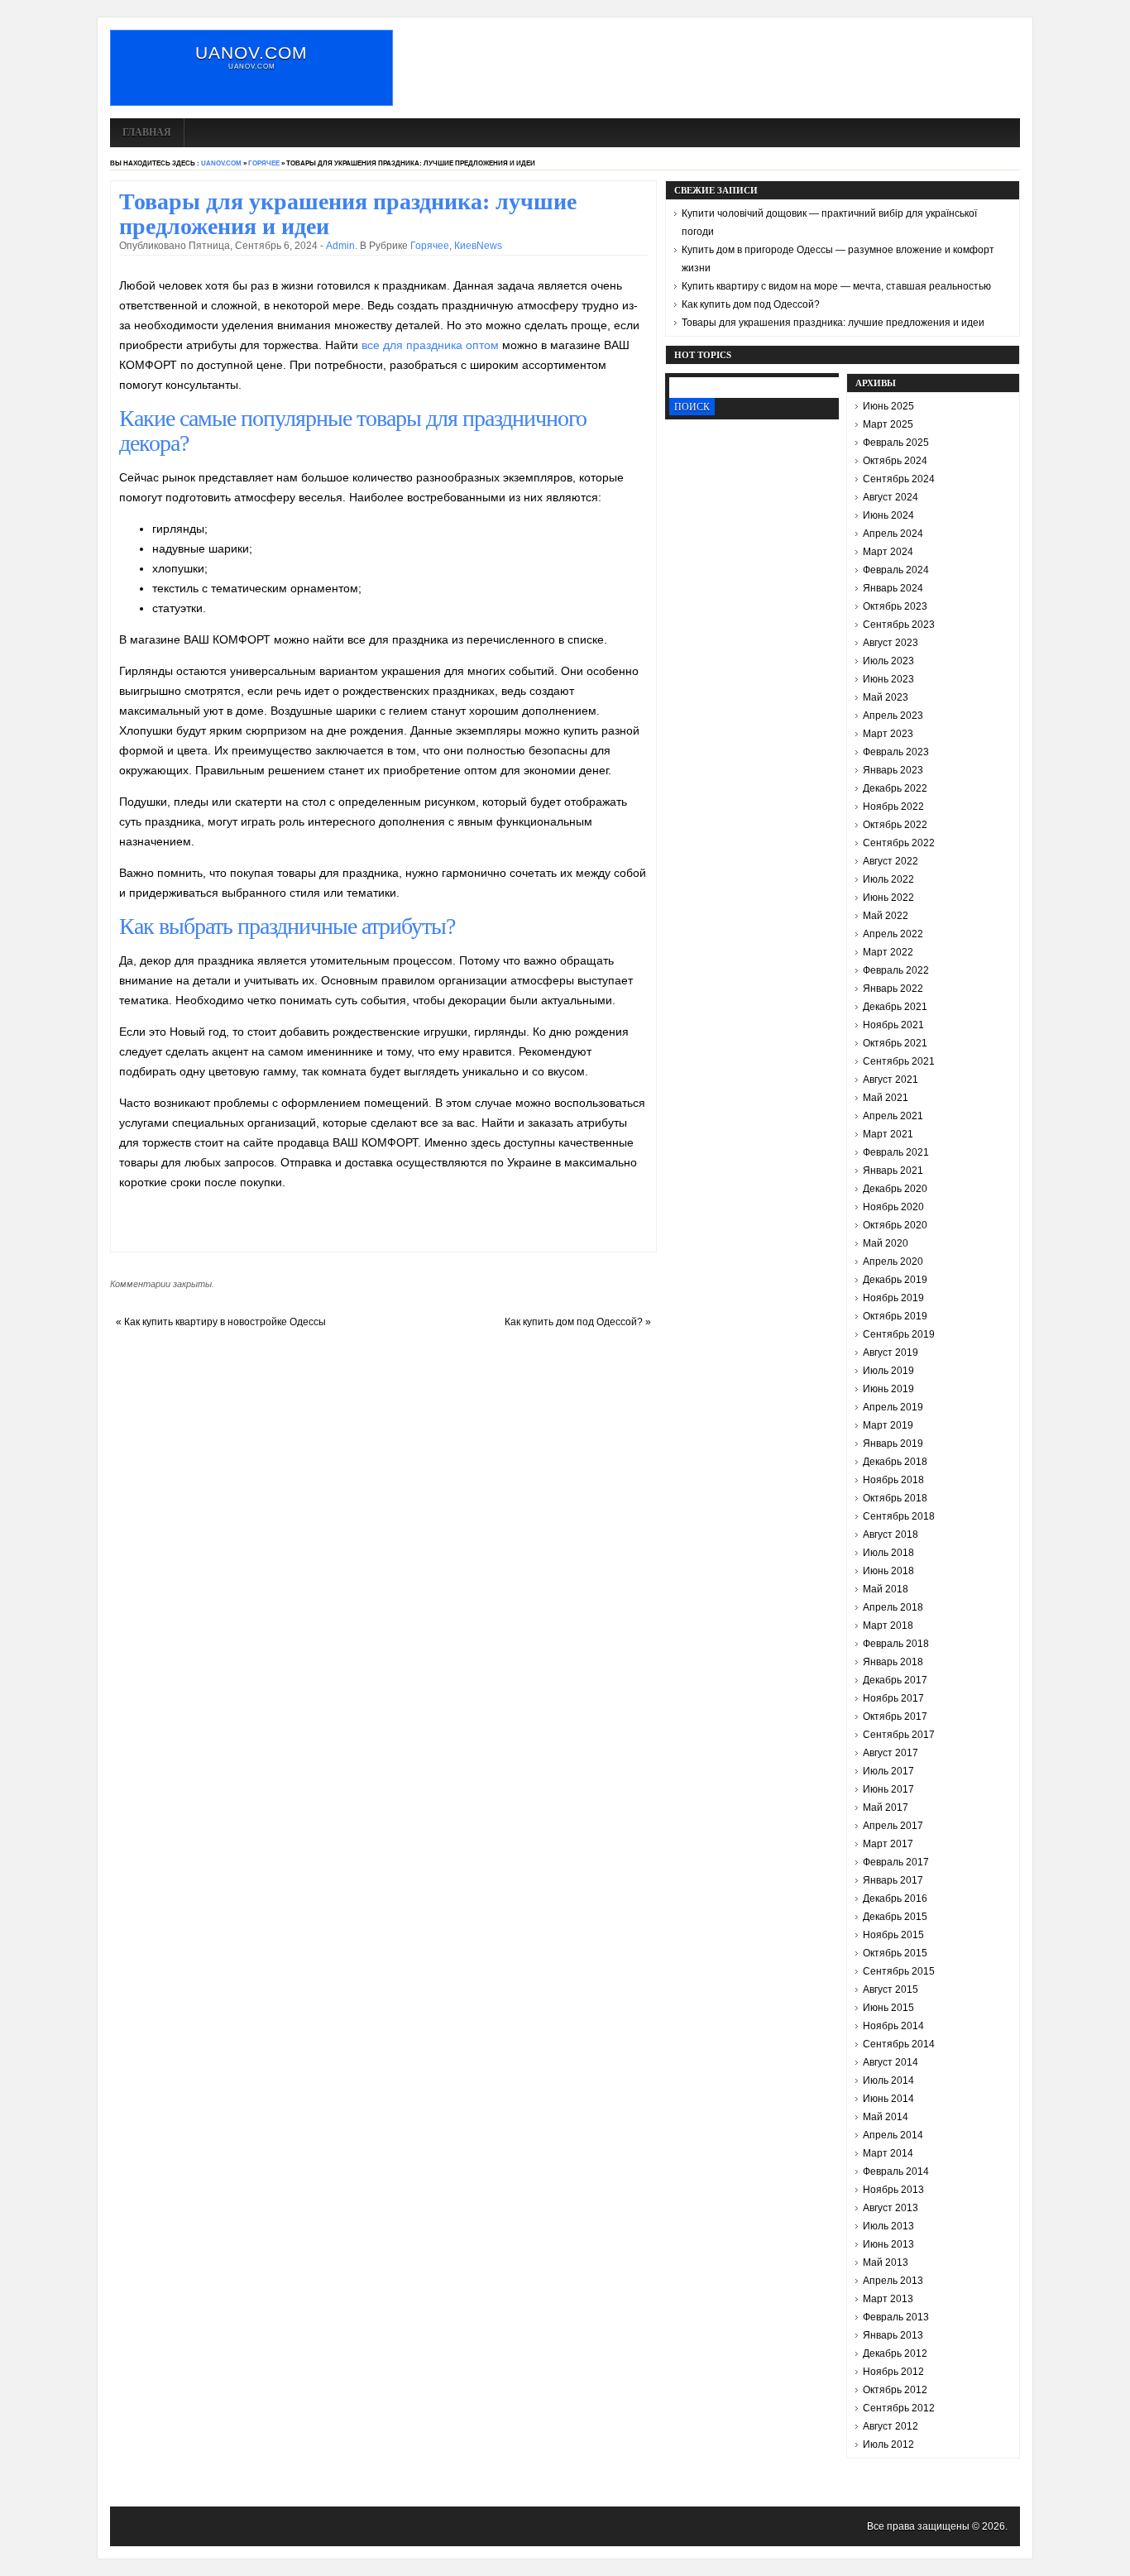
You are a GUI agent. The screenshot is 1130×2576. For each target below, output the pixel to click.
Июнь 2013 (888, 2244)
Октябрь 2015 (895, 1953)
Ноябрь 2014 (893, 2026)
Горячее (264, 163)
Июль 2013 (888, 2226)
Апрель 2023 (893, 716)
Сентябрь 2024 (899, 479)
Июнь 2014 (888, 2099)
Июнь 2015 (888, 2008)
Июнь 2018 (888, 1571)
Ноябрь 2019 (893, 1298)
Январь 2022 (893, 989)
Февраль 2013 (896, 2317)
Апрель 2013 (893, 2281)
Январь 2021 (893, 1171)
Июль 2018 (888, 1553)
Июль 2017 (888, 1771)
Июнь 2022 (888, 898)
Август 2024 (891, 497)
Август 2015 (891, 1989)
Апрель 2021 (893, 1116)
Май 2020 (886, 1243)
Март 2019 (888, 1425)
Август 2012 (891, 2426)
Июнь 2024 (888, 515)
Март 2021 (888, 1134)
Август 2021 (891, 1080)
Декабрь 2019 (895, 1280)
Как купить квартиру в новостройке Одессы (225, 1322)
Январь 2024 (893, 588)
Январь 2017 (893, 1880)
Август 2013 (891, 2208)
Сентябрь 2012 (899, 2408)
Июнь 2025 (888, 406)
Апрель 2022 (893, 934)
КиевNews (478, 246)
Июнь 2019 (888, 1389)
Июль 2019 (888, 1371)
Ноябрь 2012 (893, 2372)
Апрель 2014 (893, 2135)
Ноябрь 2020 (893, 1207)
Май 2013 (886, 2262)
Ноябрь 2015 (893, 1935)
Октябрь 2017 (895, 1717)
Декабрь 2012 (895, 2353)
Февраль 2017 (896, 1862)
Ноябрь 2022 (893, 807)
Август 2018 (891, 1535)
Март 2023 (888, 734)
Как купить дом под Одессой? (574, 1322)
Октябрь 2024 (895, 461)
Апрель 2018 (893, 1607)
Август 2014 (891, 2062)
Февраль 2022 (896, 970)
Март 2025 (888, 424)
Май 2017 (886, 1808)
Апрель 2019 (893, 1407)
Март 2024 (888, 552)
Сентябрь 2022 (899, 843)
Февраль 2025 (896, 443)
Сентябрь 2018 (899, 1516)
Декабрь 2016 (895, 1898)
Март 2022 (888, 952)
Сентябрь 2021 (899, 1061)
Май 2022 (886, 916)
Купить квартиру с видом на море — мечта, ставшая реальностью (836, 286)
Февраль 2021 (896, 1152)
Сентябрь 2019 (899, 1334)
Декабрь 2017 (895, 1680)
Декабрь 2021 (895, 1007)
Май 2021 (886, 1098)
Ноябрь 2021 (893, 1025)
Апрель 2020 (893, 1262)
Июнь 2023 (888, 679)
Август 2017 (891, 1753)
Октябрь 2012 (895, 2390)
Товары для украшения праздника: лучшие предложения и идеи (833, 323)
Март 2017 (888, 1844)
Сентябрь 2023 (899, 625)
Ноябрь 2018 (893, 1480)
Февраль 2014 (896, 2171)
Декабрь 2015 (895, 1917)
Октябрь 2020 (895, 1225)
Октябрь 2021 (895, 1043)
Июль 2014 (888, 2080)
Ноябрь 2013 (893, 2190)
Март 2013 (888, 2299)
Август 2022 (891, 861)
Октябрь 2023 (895, 606)
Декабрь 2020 (895, 1189)
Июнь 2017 (888, 1789)
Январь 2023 (893, 770)
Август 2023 (891, 643)
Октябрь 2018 (895, 1498)
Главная (147, 132)
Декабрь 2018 (895, 1462)
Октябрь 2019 (895, 1316)
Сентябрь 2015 (899, 1971)
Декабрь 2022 (895, 788)
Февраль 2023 (896, 752)
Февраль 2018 (896, 1644)
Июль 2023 (888, 661)
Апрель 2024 (893, 534)
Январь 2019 (893, 1444)
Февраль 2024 (896, 570)
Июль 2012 (888, 2444)
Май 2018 (886, 1589)
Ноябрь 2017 (893, 1698)
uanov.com (251, 53)
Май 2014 (886, 2117)
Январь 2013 (893, 2335)
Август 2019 (891, 1353)
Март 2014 (888, 2153)
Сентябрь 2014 (899, 2044)
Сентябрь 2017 (899, 1735)
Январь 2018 (893, 1662)
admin (340, 246)
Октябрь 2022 (895, 825)
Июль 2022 (888, 879)
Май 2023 (886, 697)
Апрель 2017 (893, 1826)
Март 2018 (888, 1626)
